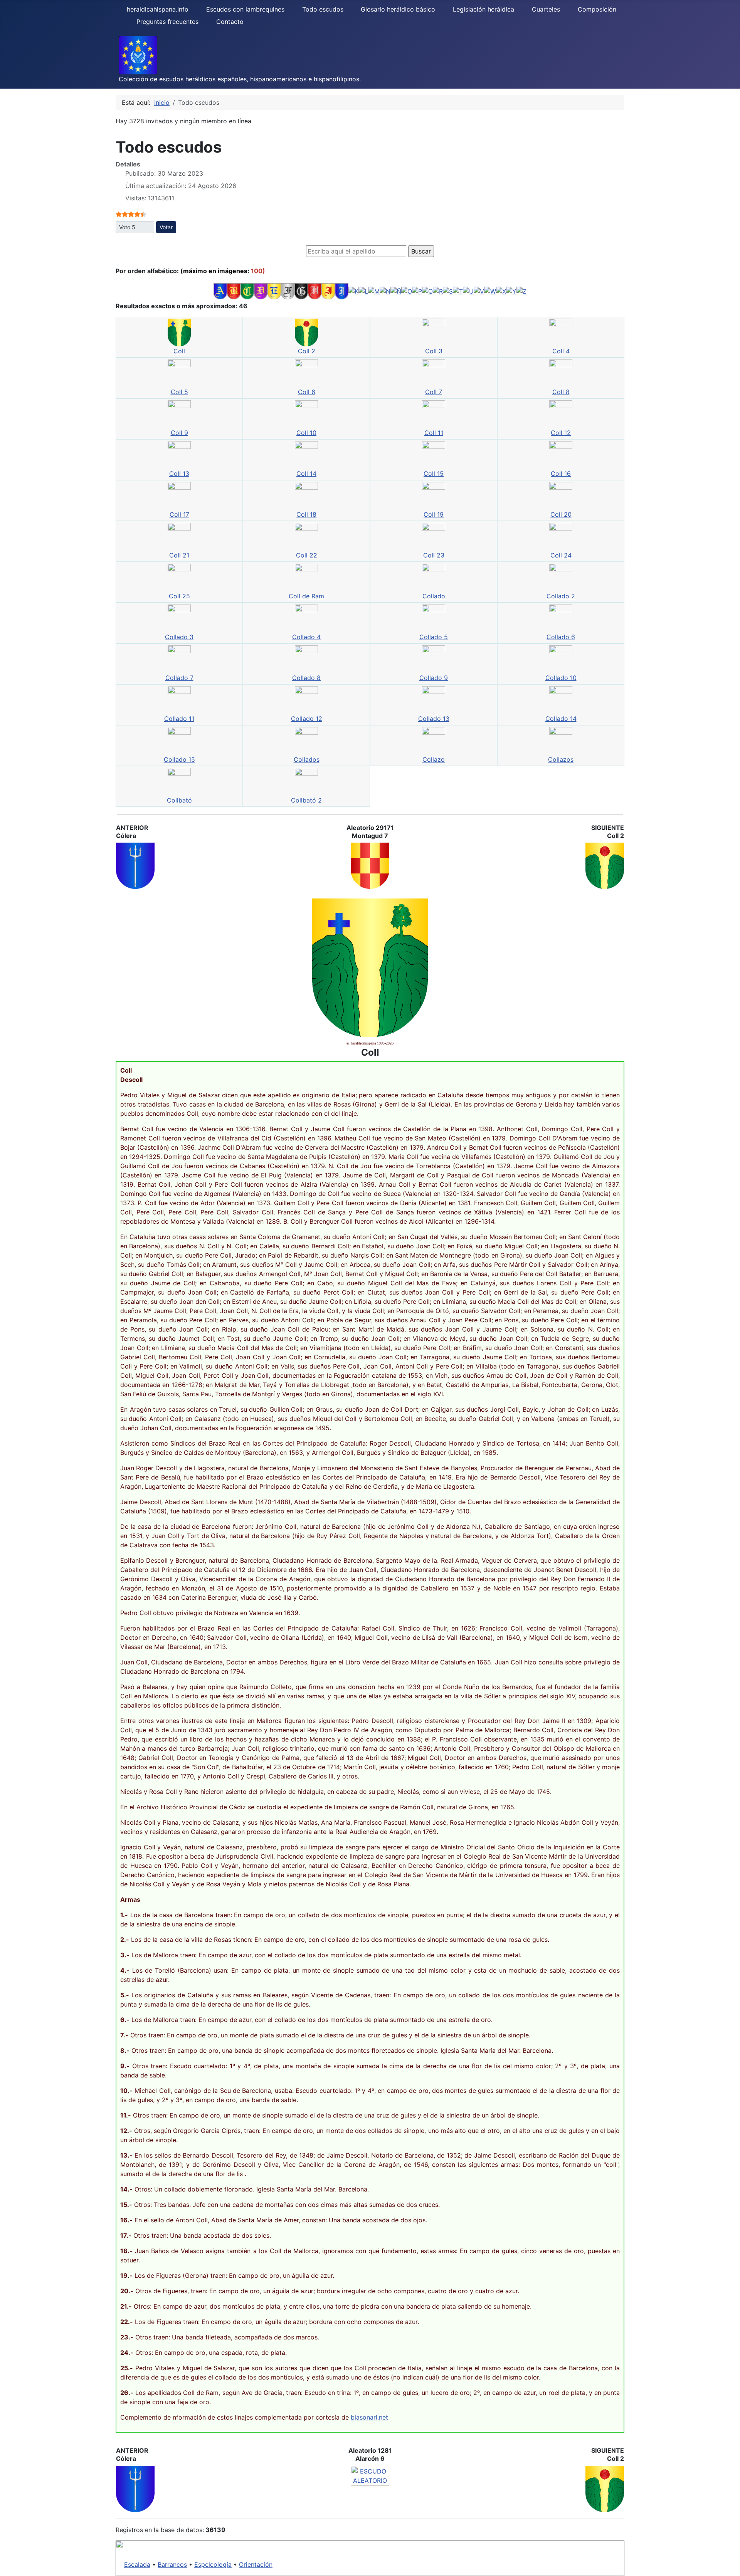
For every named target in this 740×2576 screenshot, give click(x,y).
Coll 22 (307, 555)
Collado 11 (179, 719)
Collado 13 (434, 719)
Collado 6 (561, 637)
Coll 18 (306, 514)
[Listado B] (234, 291)
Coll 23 (434, 555)
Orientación (256, 2564)
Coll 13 (179, 474)
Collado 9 (434, 678)
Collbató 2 (306, 800)
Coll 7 (434, 392)
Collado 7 (179, 678)
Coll (179, 351)
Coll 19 (434, 514)
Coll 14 (306, 474)
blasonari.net (369, 2417)
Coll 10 (306, 433)
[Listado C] (247, 291)
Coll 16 (561, 474)
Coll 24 (561, 555)
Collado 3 (179, 637)
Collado (434, 596)
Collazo (434, 759)
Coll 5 (179, 392)
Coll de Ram (306, 596)
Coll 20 (561, 514)
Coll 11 (434, 433)
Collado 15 (179, 759)
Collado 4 (306, 637)
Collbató (179, 800)
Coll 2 (307, 351)
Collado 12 (307, 719)
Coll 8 (561, 392)
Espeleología (213, 2564)
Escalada (137, 2564)
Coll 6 (307, 392)
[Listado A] (220, 291)
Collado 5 (434, 637)
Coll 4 (561, 351)
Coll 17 (179, 514)
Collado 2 (561, 596)
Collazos (561, 759)
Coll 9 (179, 433)
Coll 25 (179, 596)
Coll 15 (434, 474)
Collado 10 (561, 678)
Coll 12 (561, 433)
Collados (307, 759)
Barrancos (172, 2564)
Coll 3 (434, 351)
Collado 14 (561, 719)
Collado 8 (306, 678)
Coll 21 (179, 555)
